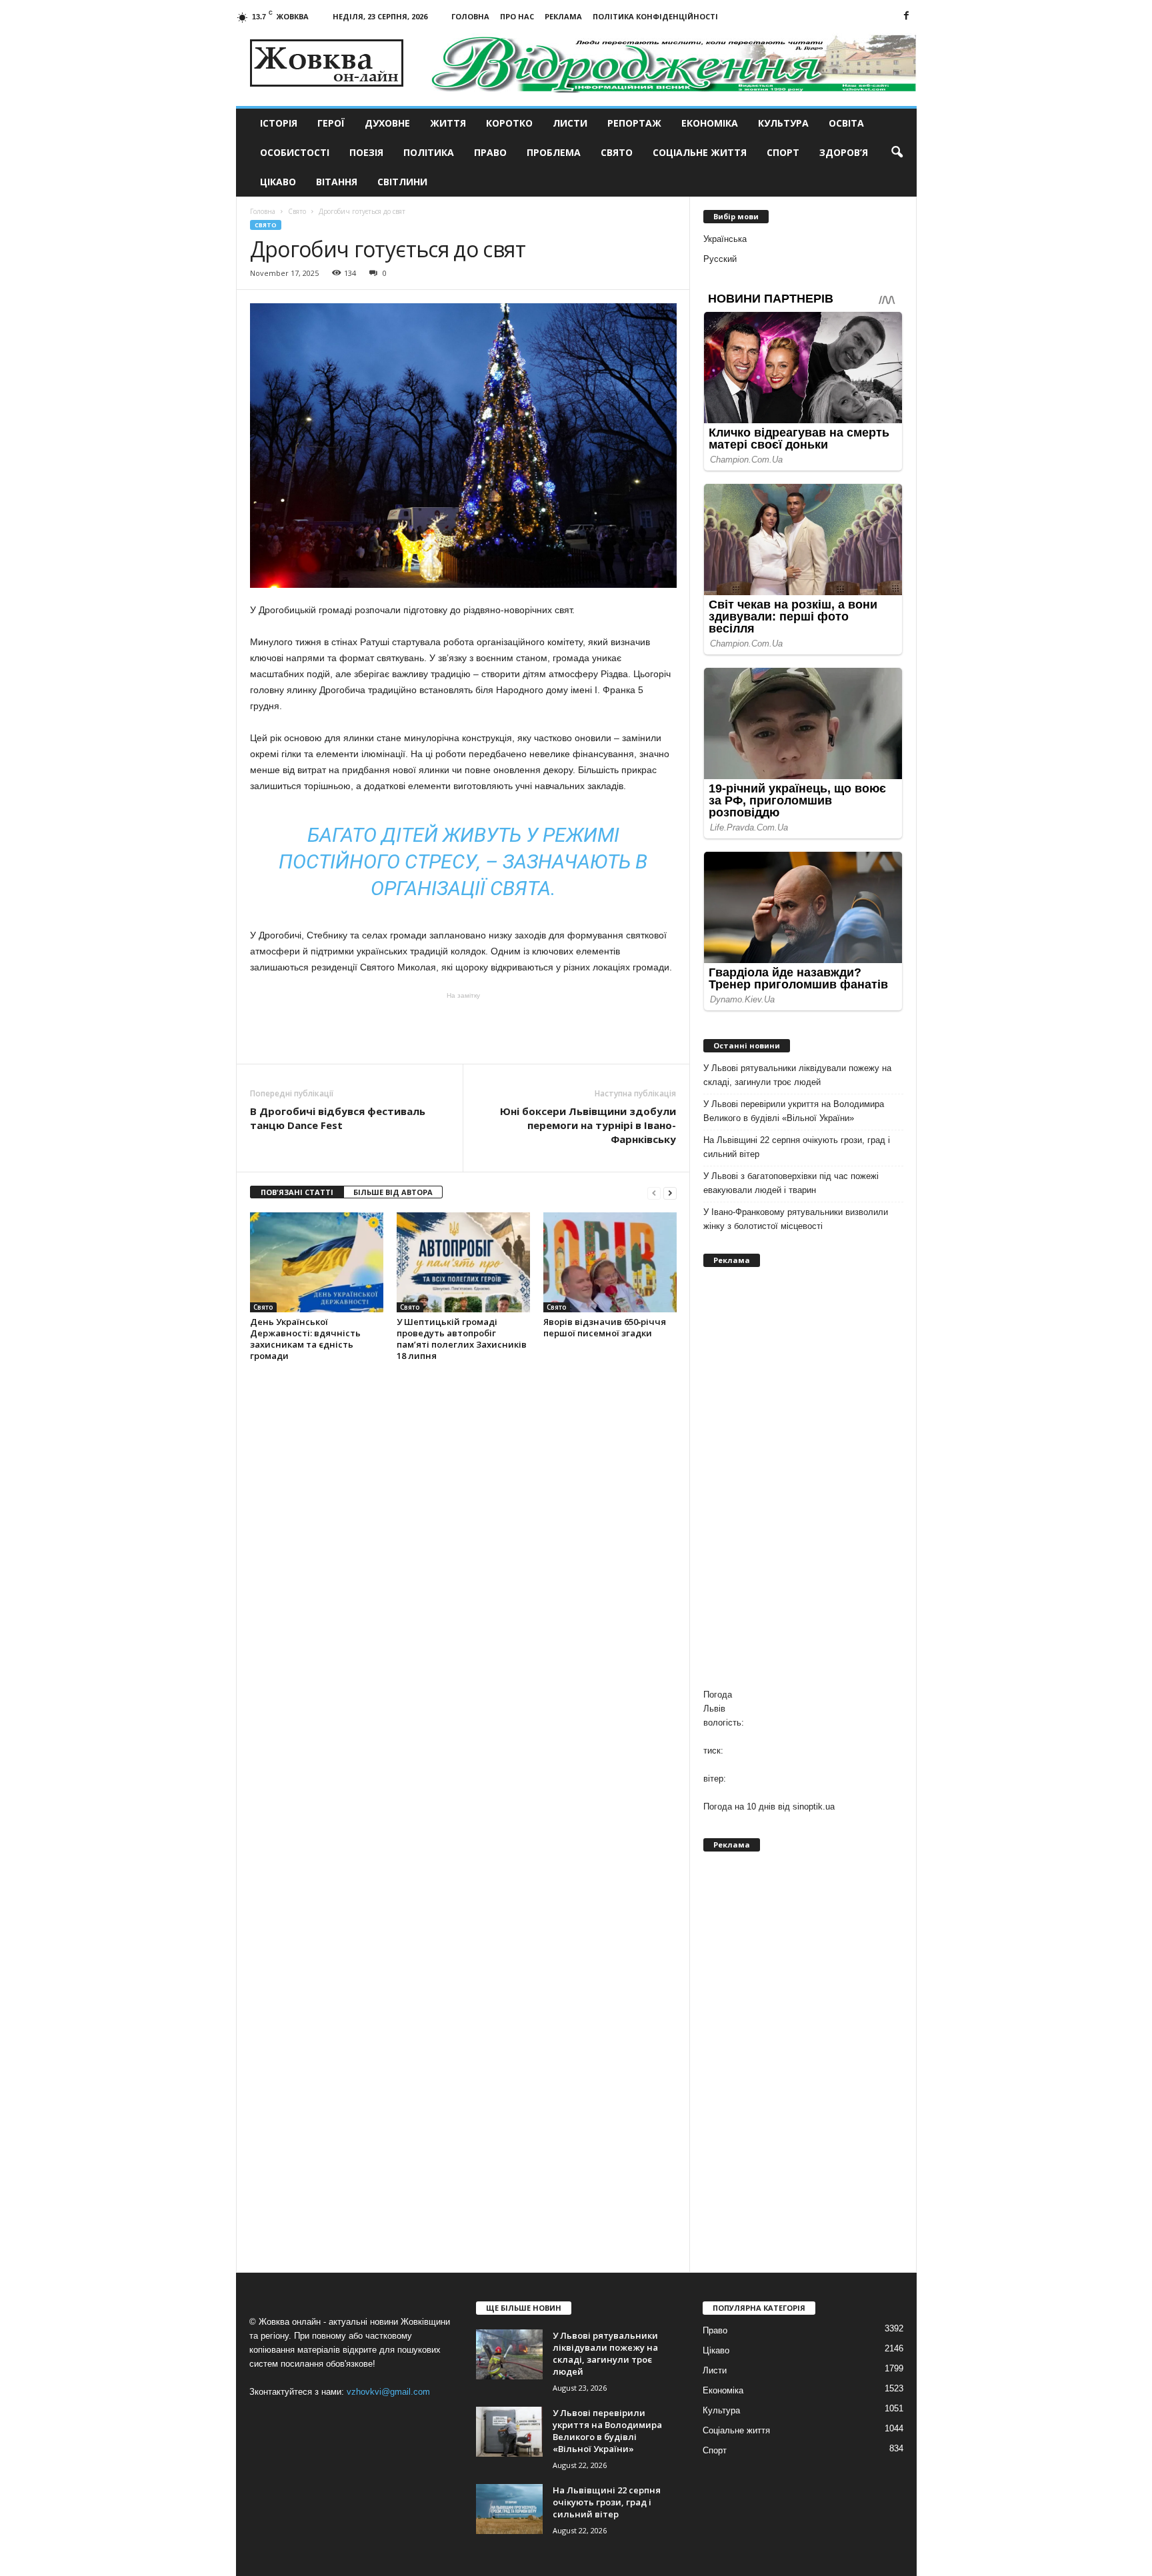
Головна (470, 16)
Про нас (517, 16)
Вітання (337, 182)
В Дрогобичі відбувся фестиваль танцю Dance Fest (338, 1118)
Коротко (509, 123)
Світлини (402, 182)
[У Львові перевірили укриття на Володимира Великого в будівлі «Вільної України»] (509, 2432)
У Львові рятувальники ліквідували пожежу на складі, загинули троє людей (797, 1075)
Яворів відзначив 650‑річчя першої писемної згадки (605, 1327)
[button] (897, 153)
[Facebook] (907, 16)
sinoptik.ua (814, 1807)
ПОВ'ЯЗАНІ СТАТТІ (297, 1192)
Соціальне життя (700, 152)
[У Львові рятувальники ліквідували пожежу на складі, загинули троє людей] (509, 2354)
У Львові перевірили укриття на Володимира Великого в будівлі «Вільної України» (794, 1111)
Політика (429, 152)
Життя (448, 123)
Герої (331, 123)
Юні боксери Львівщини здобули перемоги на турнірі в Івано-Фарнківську (588, 1125)
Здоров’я (844, 152)
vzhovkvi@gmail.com (388, 2392)
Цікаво (278, 182)
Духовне (387, 123)
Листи (570, 123)
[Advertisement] (463, 1027)
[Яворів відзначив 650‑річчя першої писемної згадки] (610, 1262)
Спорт (783, 152)
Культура (783, 123)
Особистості (295, 152)
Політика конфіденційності (655, 16)
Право (490, 152)
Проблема (554, 152)
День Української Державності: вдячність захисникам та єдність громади (305, 1339)
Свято (617, 152)
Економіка (710, 123)
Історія (279, 123)
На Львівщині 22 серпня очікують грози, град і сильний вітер (797, 1147)
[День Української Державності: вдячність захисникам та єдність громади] (317, 1262)
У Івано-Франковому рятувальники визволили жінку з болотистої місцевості (796, 1219)
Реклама (563, 16)
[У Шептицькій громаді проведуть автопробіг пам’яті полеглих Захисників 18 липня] (463, 1262)
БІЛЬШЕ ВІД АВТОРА (393, 1192)
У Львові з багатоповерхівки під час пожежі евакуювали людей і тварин (791, 1183)
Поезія (366, 152)
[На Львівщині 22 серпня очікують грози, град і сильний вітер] (509, 2509)
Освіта (846, 123)
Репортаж (634, 123)
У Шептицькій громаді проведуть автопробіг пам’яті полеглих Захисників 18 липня (462, 1339)
